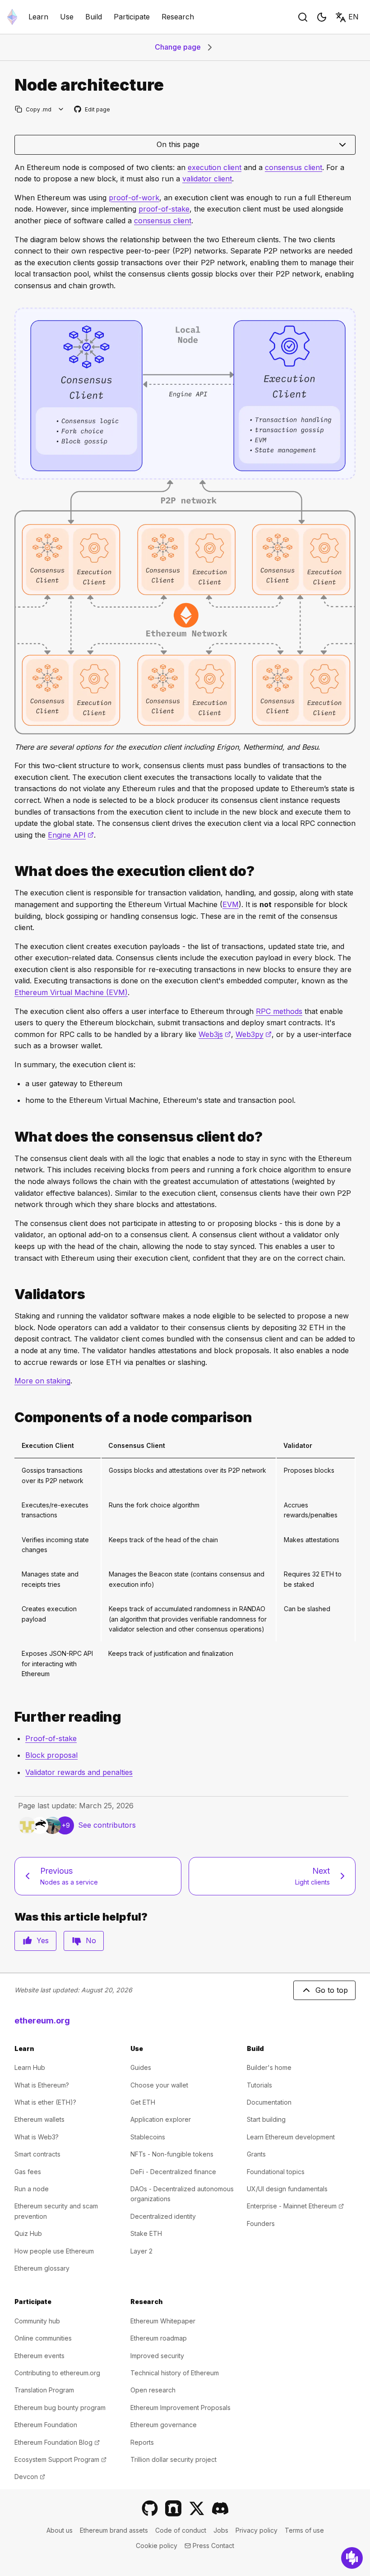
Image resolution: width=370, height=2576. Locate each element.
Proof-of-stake (51, 1738)
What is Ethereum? (42, 2085)
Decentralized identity (163, 2216)
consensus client (294, 167)
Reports (142, 2442)
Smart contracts (37, 2154)
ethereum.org (42, 2021)
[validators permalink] (11, 1294)
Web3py (254, 1034)
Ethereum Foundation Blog (57, 2442)
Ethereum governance (164, 2425)
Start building (266, 2119)
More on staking (42, 1381)
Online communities (43, 2338)
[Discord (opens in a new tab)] (220, 2508)
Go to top (332, 1990)
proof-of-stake (164, 209)
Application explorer (161, 2119)
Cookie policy (157, 2546)
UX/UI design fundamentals (287, 2189)
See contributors (107, 1825)
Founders (261, 2223)
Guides (141, 2067)
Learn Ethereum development (291, 2137)
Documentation (269, 2102)
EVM (231, 904)
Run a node (32, 2189)
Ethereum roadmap (159, 2338)
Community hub (37, 2321)
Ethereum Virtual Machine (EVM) (71, 992)
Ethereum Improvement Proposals (180, 2408)
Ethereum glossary (42, 2268)
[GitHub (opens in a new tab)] (150, 2508)
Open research (153, 2390)
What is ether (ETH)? (45, 2102)
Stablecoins (148, 2137)
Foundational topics (276, 2172)
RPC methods (279, 1011)
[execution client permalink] (11, 871)
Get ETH (143, 2102)
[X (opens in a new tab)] (197, 2508)
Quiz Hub (28, 2233)
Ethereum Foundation (46, 2425)
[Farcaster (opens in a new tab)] (173, 2508)
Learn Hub (30, 2067)
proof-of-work (134, 198)
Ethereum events (39, 2356)
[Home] (12, 17)
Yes (43, 1940)
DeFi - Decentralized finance (173, 2172)
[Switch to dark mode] (322, 17)
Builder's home (269, 2067)
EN (354, 17)
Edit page (92, 110)
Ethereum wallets (39, 2119)
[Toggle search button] (303, 17)
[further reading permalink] (11, 1717)
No (91, 1940)
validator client (207, 179)
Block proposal (51, 1755)
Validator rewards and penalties (79, 1772)
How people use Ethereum (54, 2251)
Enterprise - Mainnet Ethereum (295, 2206)
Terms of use (304, 2530)
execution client (215, 167)
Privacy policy (257, 2530)
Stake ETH (146, 2233)
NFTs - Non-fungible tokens (172, 2154)
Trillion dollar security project (173, 2459)
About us (60, 2530)
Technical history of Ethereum (175, 2373)
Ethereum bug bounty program (60, 2408)
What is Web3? (37, 2137)
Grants (256, 2154)
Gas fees (28, 2172)
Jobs (221, 2530)
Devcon (30, 2477)
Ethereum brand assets (114, 2530)
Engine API (71, 835)
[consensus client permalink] (11, 1137)
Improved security (157, 2356)
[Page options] (61, 109)
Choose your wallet (159, 2085)
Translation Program (44, 2390)
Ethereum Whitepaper (163, 2321)
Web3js (215, 1034)
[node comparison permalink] (11, 1417)
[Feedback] (352, 2558)
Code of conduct (181, 2530)
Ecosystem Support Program (60, 2459)
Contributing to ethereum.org (57, 2373)
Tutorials (259, 2085)
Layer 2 (141, 2251)
